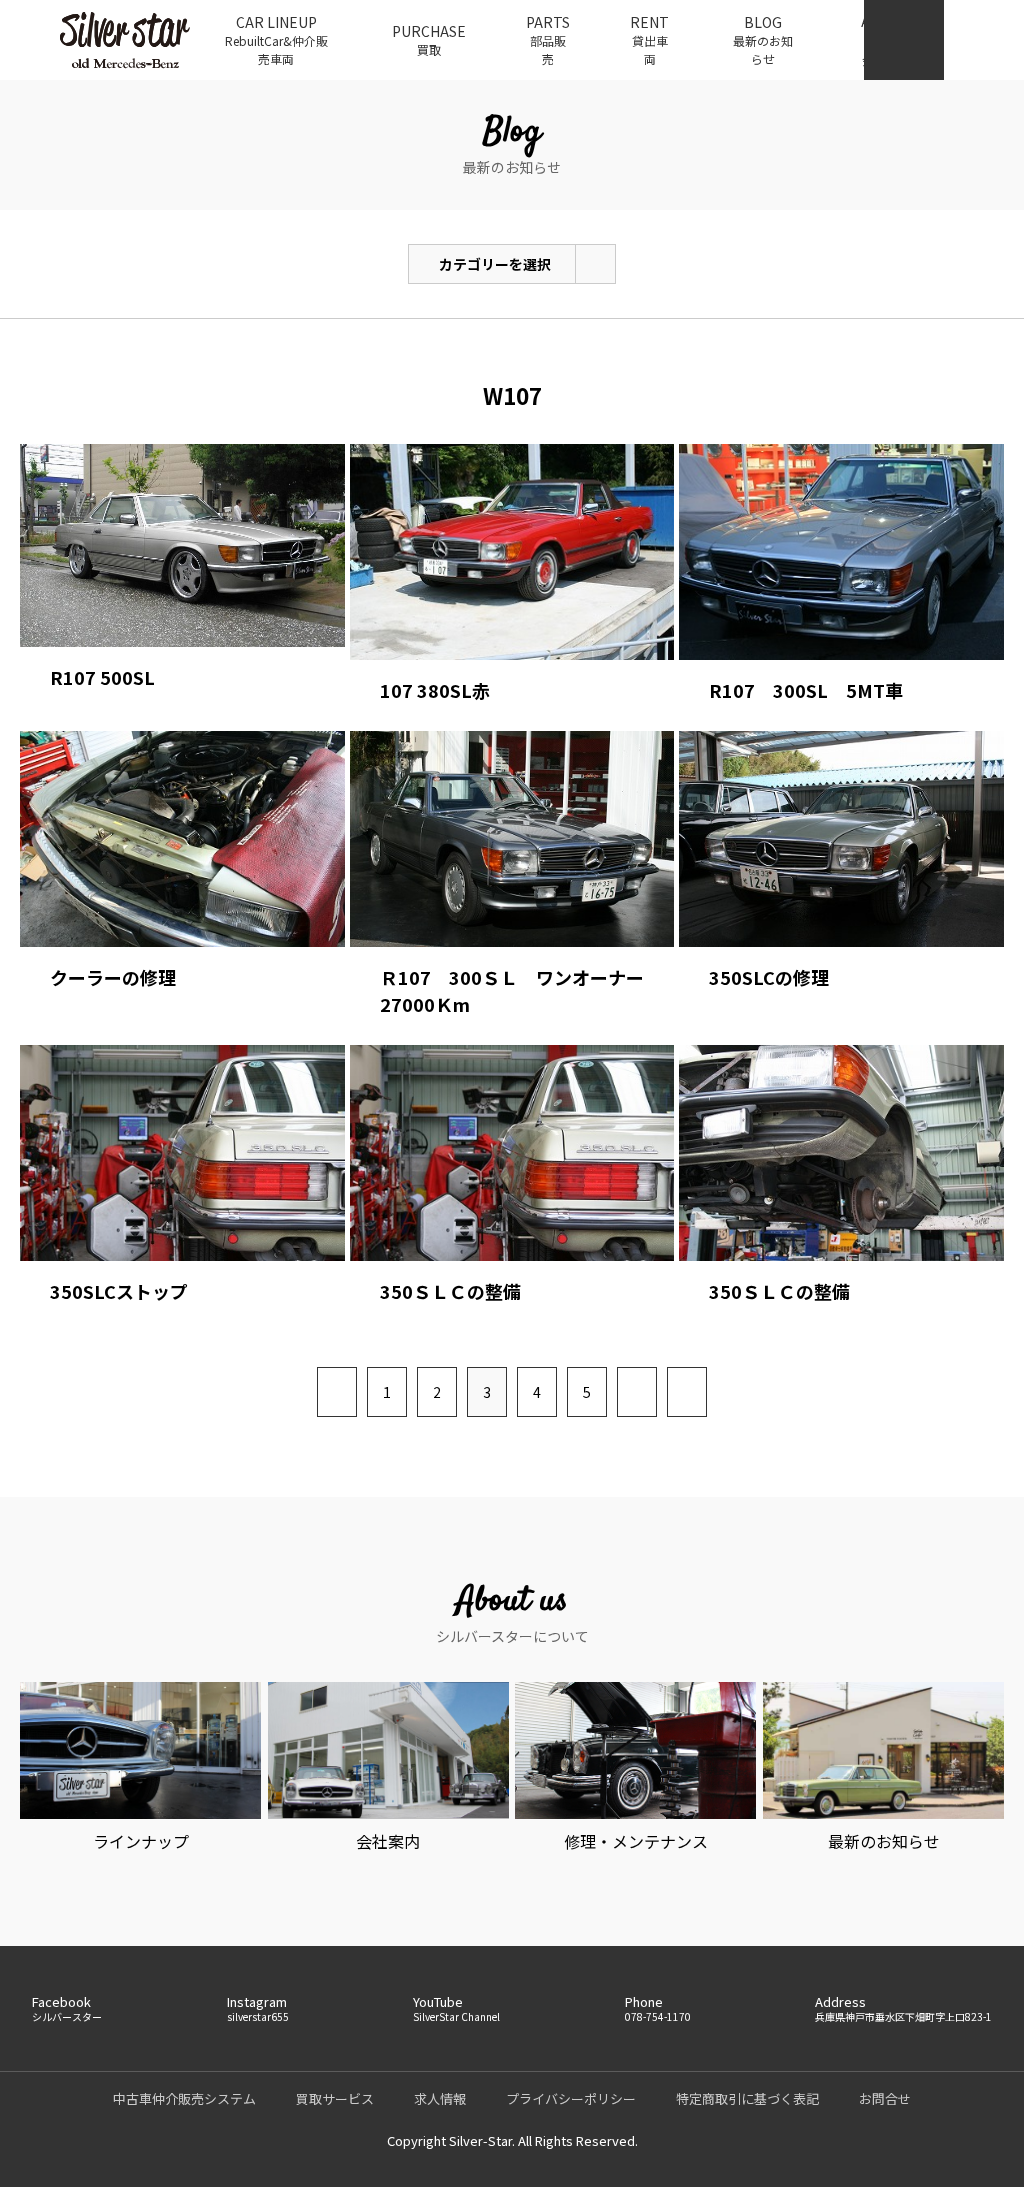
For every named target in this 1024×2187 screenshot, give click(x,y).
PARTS (548, 39)
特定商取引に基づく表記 (747, 2098)
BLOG (763, 39)
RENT (649, 39)
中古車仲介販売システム (184, 2098)
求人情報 (440, 2098)
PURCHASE (429, 39)
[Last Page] (687, 1392)
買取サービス (335, 2098)
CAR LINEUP (276, 39)
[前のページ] (337, 1392)
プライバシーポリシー (571, 2098)
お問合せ (885, 2098)
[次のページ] (637, 1392)
